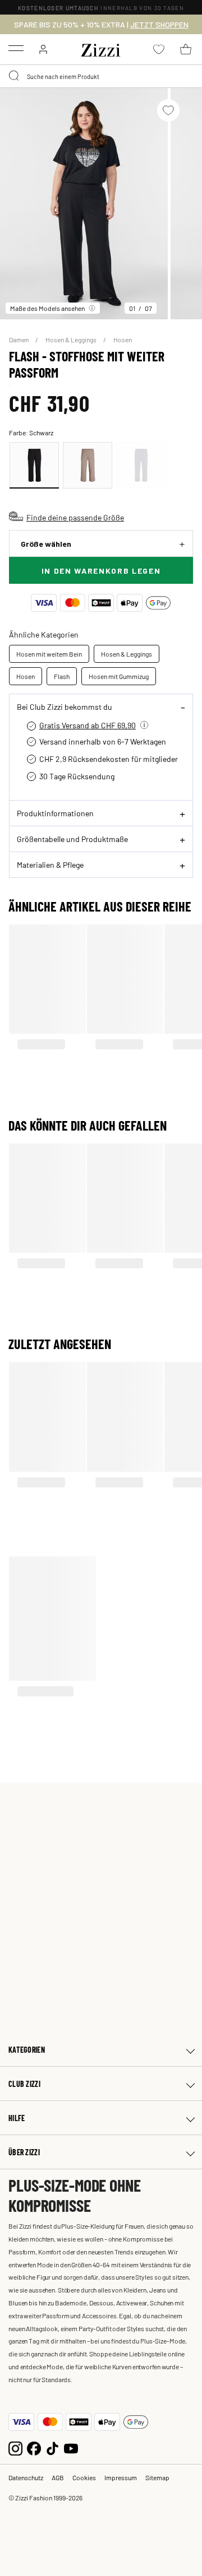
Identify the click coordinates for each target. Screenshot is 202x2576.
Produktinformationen (55, 813)
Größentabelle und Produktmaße (72, 839)
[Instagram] (15, 2447)
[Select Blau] (141, 465)
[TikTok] (52, 2447)
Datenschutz (26, 2477)
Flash (62, 676)
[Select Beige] (88, 465)
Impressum (121, 2477)
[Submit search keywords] (15, 76)
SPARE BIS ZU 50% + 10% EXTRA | (101, 25)
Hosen (123, 340)
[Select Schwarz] (34, 465)
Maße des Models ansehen (47, 308)
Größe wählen (46, 544)
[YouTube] (71, 2447)
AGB (58, 2477)
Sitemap (157, 2477)
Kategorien (27, 2050)
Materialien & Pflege (50, 864)
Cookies (84, 2477)
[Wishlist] (168, 110)
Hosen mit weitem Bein (49, 654)
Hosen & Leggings (72, 340)
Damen (19, 340)
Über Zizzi (24, 2152)
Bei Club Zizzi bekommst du (65, 706)
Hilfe (17, 2118)
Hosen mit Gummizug (119, 676)
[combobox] (101, 76)
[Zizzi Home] (101, 48)
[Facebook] (34, 2447)
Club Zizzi (24, 2084)
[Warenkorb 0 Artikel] (186, 49)
